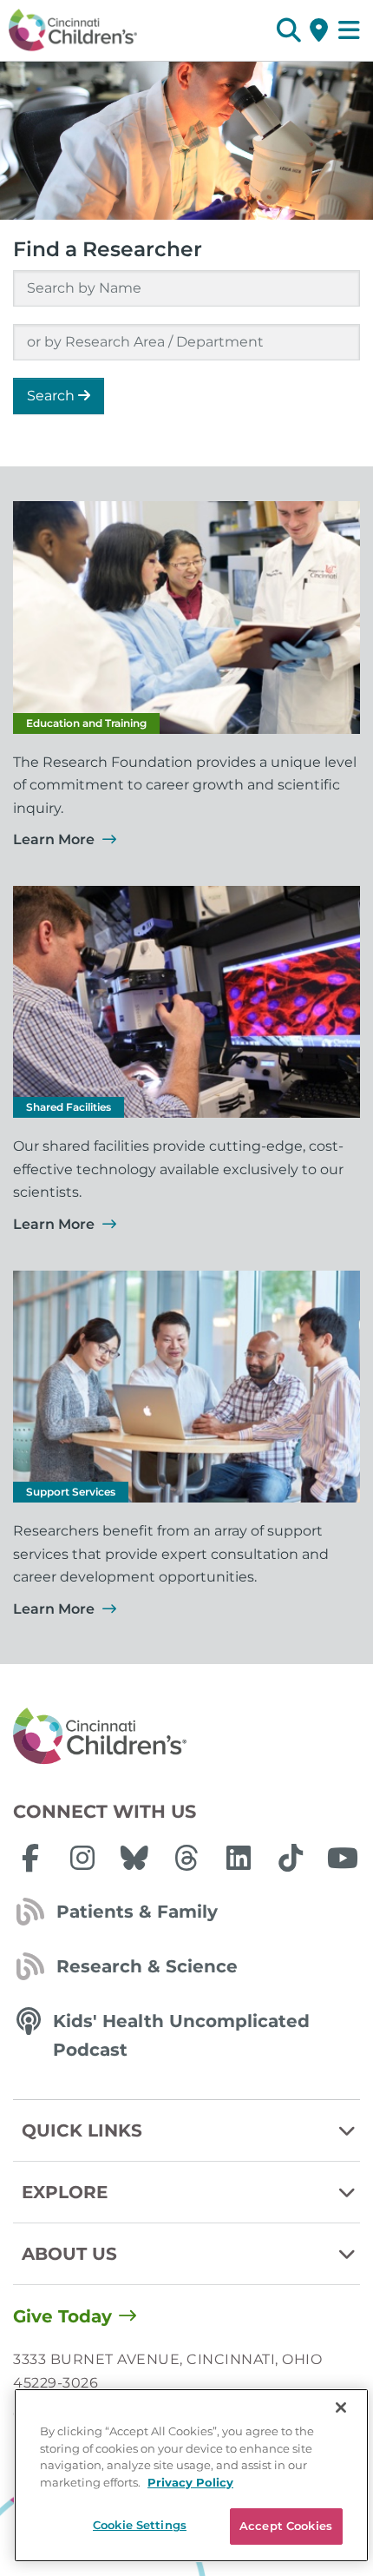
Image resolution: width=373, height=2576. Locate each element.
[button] (288, 30)
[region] (191, 2475)
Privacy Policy (190, 2482)
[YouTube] (343, 1858)
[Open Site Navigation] (349, 30)
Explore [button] (65, 2192)
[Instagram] (82, 1858)
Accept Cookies (286, 2526)
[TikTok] (291, 1858)
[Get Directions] (319, 30)
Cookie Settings (140, 2525)
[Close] (341, 2408)
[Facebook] (30, 1858)
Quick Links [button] (82, 2130)
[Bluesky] (134, 1858)
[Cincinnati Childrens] (186, 1737)
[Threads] (186, 1858)
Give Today (62, 2316)
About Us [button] (69, 2254)
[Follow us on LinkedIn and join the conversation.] (239, 1858)
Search (52, 396)
